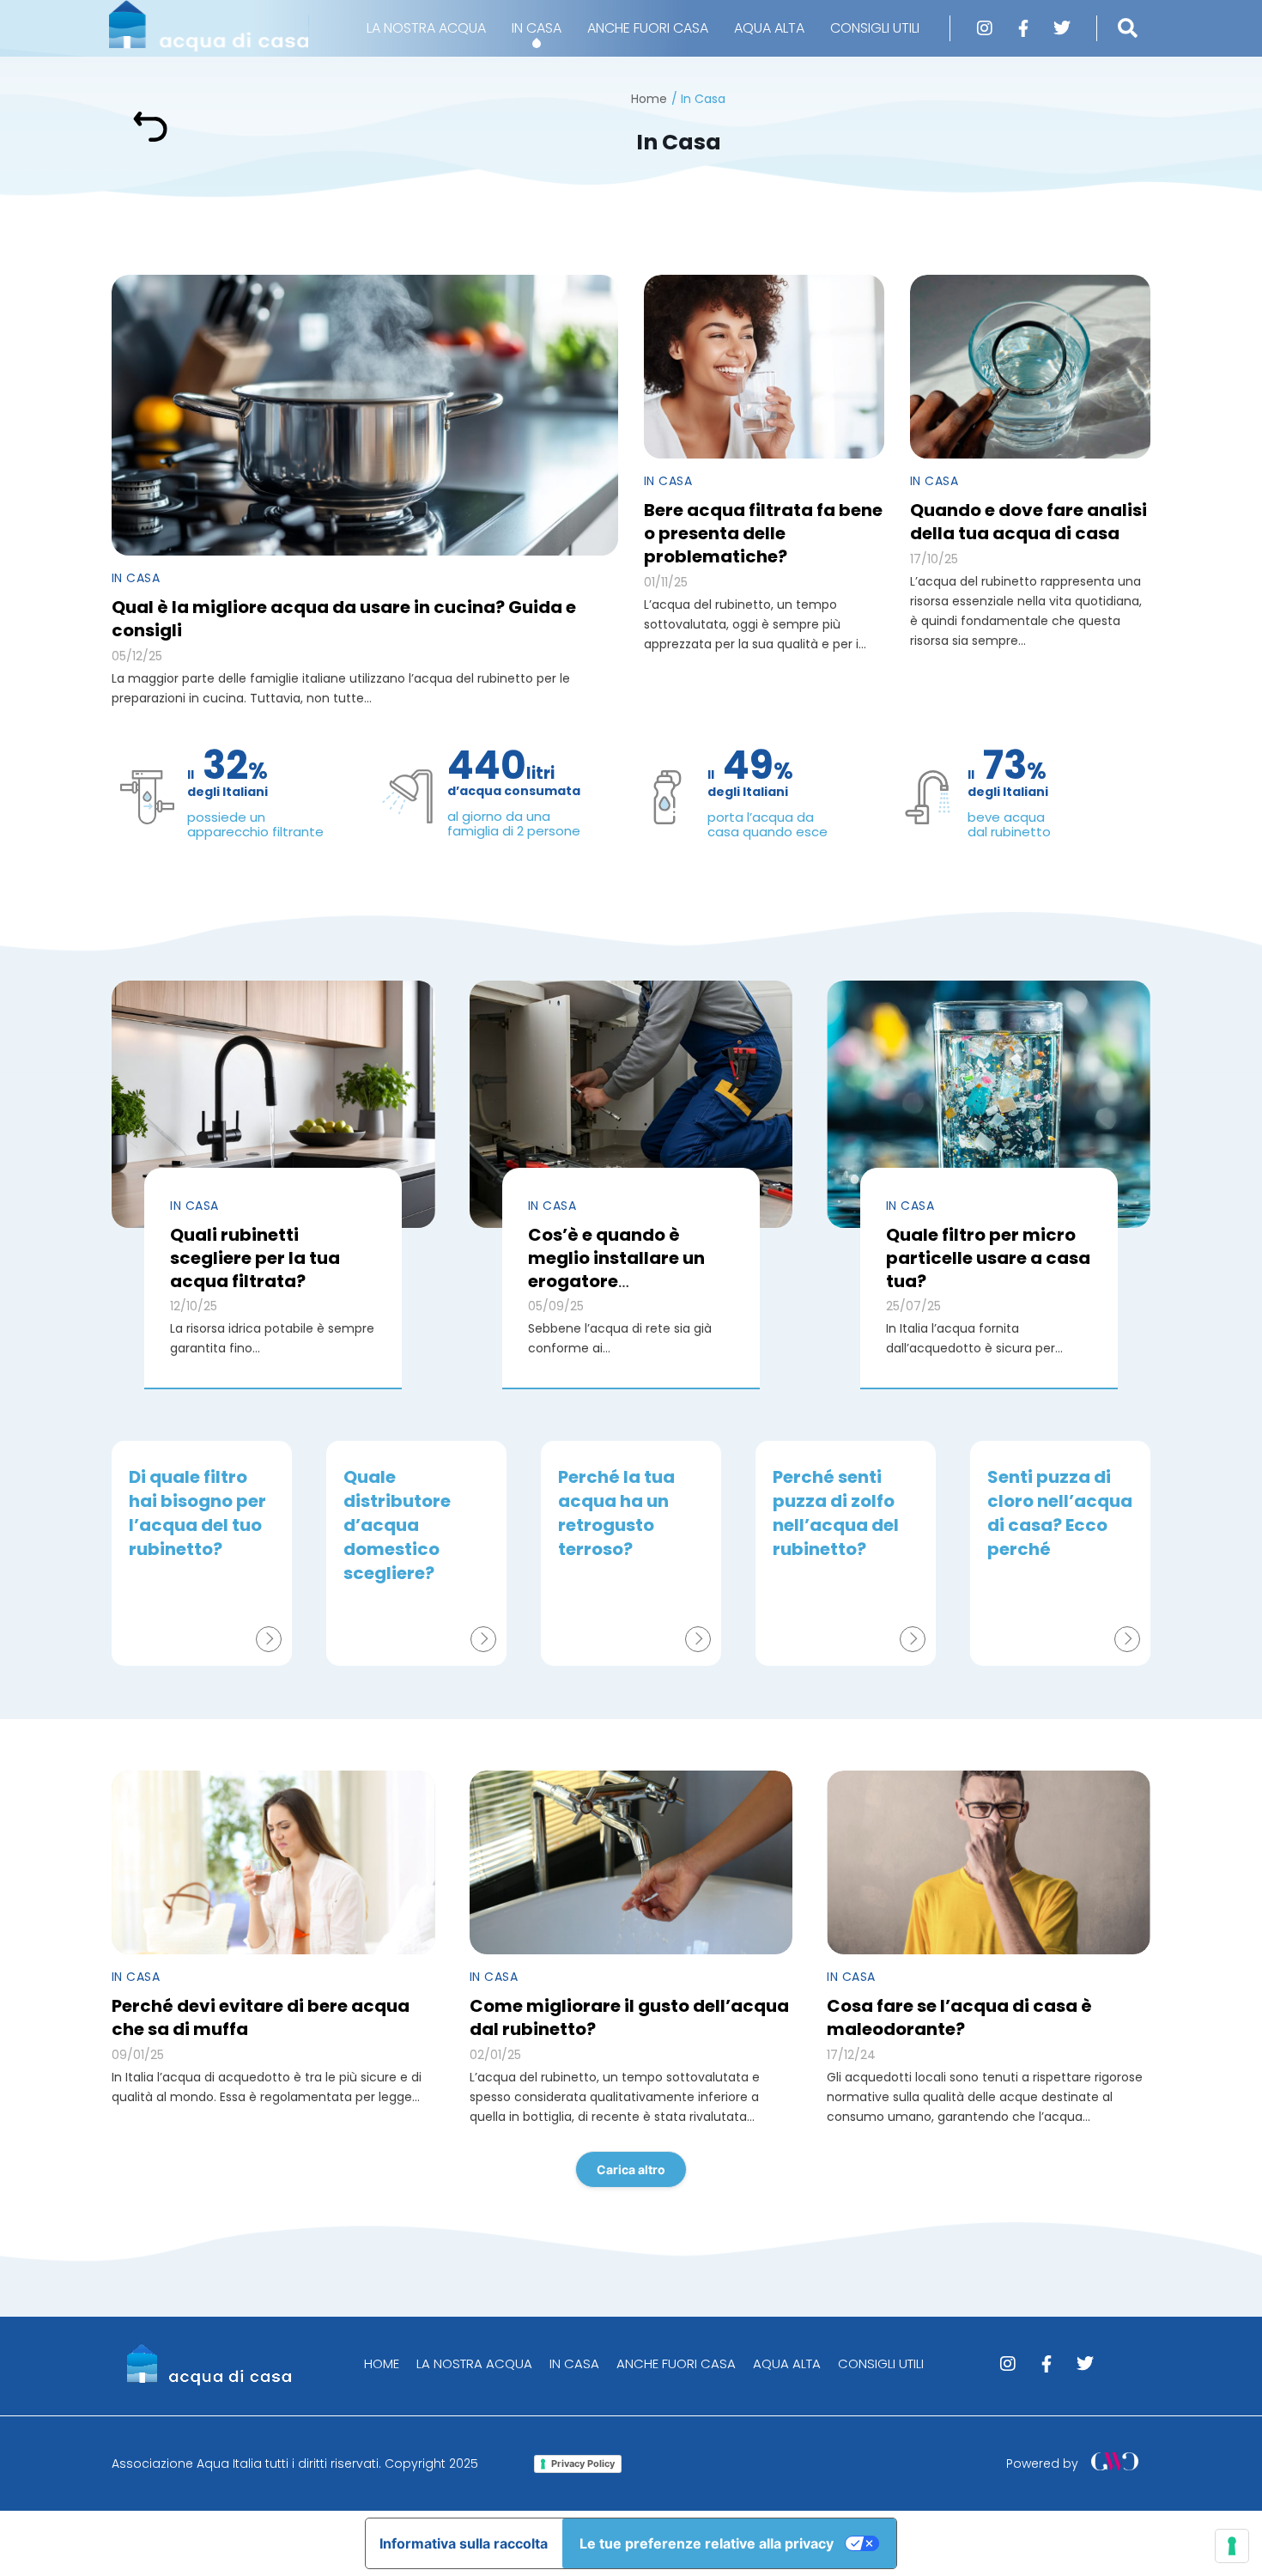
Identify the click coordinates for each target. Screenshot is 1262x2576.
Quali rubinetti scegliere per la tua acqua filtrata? (255, 1258)
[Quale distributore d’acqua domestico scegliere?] (483, 1639)
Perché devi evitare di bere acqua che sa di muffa (261, 2017)
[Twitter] (1062, 28)
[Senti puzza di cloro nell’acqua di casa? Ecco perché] (1127, 1639)
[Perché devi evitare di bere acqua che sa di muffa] (273, 1862)
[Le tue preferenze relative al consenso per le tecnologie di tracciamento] (1232, 2546)
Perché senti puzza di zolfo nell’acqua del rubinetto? (836, 1513)
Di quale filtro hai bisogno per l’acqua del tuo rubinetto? (197, 1513)
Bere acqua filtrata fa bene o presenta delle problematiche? (763, 533)
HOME (382, 2363)
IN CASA (537, 28)
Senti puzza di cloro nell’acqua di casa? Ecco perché (1060, 1513)
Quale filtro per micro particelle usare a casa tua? (988, 1258)
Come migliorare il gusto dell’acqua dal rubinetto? (629, 2017)
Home (649, 99)
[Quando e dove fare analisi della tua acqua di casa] (1030, 367)
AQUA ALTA (769, 28)
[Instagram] (985, 28)
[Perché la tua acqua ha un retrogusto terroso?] (698, 1639)
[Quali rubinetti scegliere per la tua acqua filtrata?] (273, 1104)
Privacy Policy (583, 2464)
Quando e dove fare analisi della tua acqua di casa (1028, 522)
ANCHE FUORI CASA (648, 28)
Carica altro (631, 2169)
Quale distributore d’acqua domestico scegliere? (397, 1525)
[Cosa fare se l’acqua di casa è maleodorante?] (989, 1862)
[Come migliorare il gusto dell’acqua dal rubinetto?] (631, 1862)
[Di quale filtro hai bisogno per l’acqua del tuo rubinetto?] (269, 1639)
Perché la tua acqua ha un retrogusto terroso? (616, 1513)
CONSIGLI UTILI (875, 28)
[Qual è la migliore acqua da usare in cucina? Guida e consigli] (365, 415)
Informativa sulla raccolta (464, 2543)
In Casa (136, 578)
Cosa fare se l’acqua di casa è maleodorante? (959, 2017)
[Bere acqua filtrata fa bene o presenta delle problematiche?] (764, 367)
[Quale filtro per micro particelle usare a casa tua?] (989, 1104)
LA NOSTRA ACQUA (426, 28)
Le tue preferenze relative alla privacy (707, 2543)
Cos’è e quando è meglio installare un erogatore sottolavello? (616, 1270)
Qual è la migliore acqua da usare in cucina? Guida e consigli (344, 619)
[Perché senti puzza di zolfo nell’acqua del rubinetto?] (913, 1639)
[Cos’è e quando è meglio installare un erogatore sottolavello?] (631, 1104)
